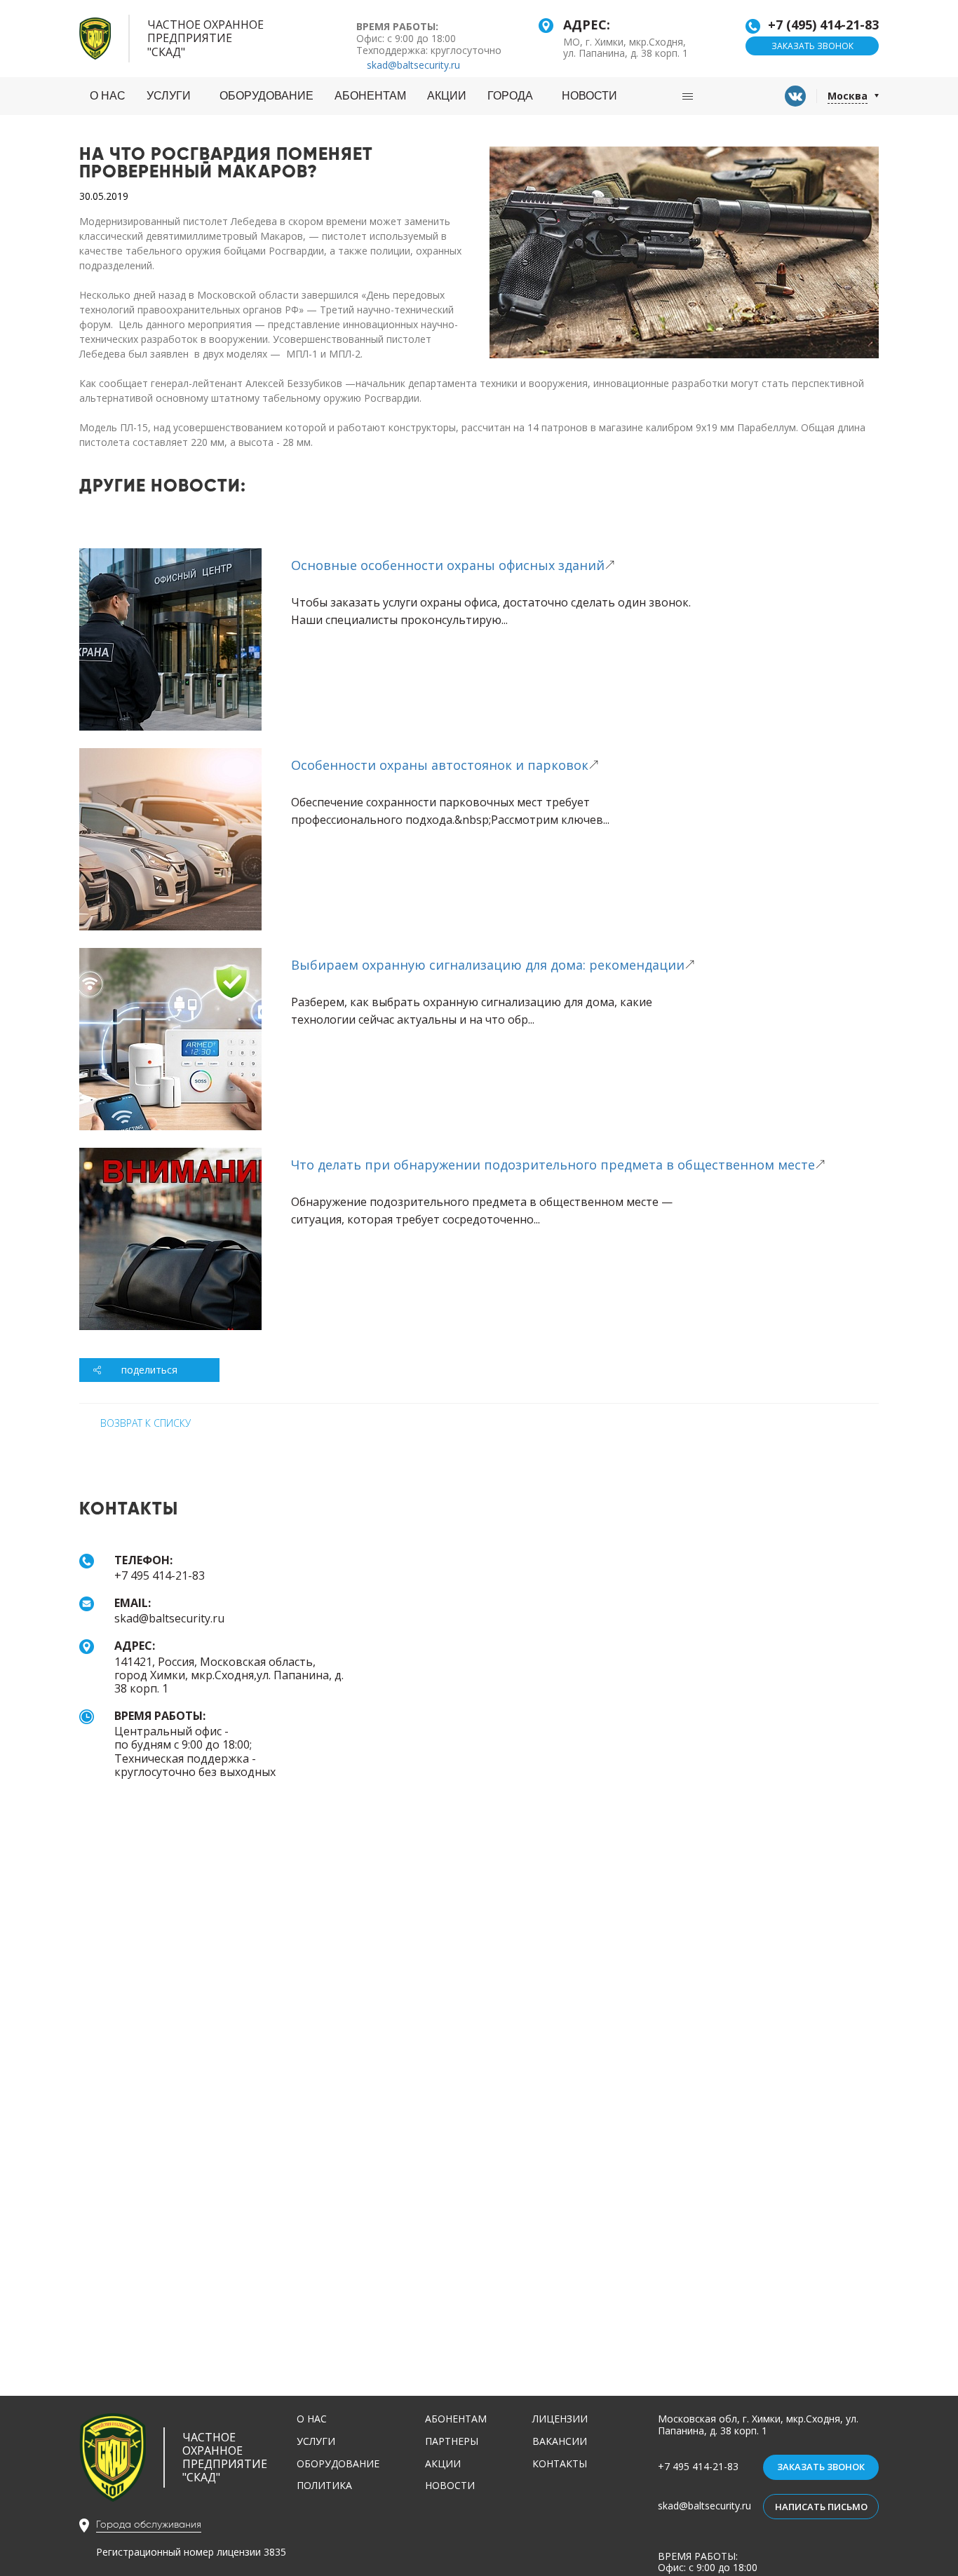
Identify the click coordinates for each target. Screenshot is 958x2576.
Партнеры (452, 2441)
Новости (589, 96)
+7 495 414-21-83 (698, 2466)
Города (510, 96)
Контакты (560, 2463)
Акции (447, 96)
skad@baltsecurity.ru (412, 65)
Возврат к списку (146, 1423)
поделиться (149, 1370)
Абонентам (370, 96)
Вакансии (560, 2441)
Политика (324, 2485)
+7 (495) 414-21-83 (823, 25)
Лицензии (560, 2419)
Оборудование (267, 96)
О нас (108, 96)
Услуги (169, 96)
